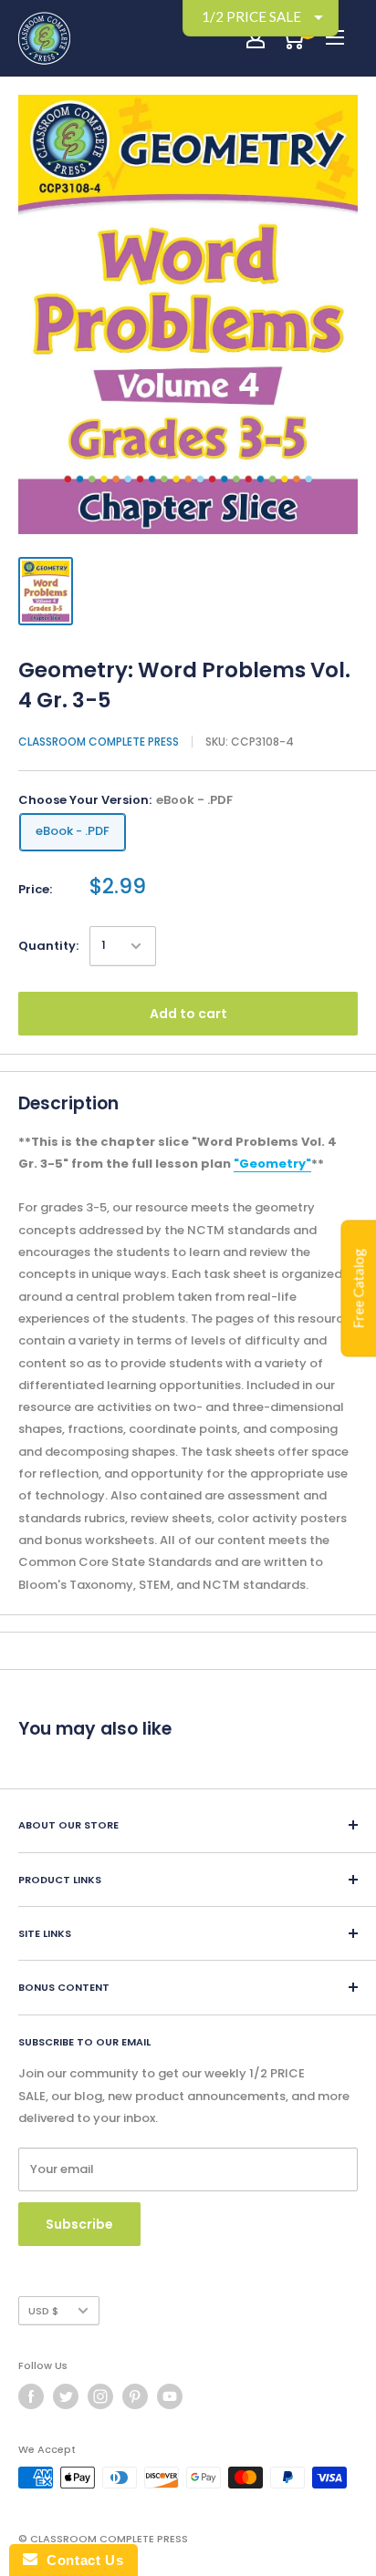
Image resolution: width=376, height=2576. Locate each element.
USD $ (43, 2311)
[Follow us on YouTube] (170, 2396)
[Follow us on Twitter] (66, 2396)
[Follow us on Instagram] (100, 2396)
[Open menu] (335, 37)
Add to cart (188, 1014)
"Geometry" (272, 1164)
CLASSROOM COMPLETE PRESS (99, 742)
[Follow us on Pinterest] (135, 2396)
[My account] (256, 38)
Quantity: (48, 946)
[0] (292, 38)
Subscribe (79, 2224)
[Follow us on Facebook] (31, 2396)
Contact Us (80, 2560)
